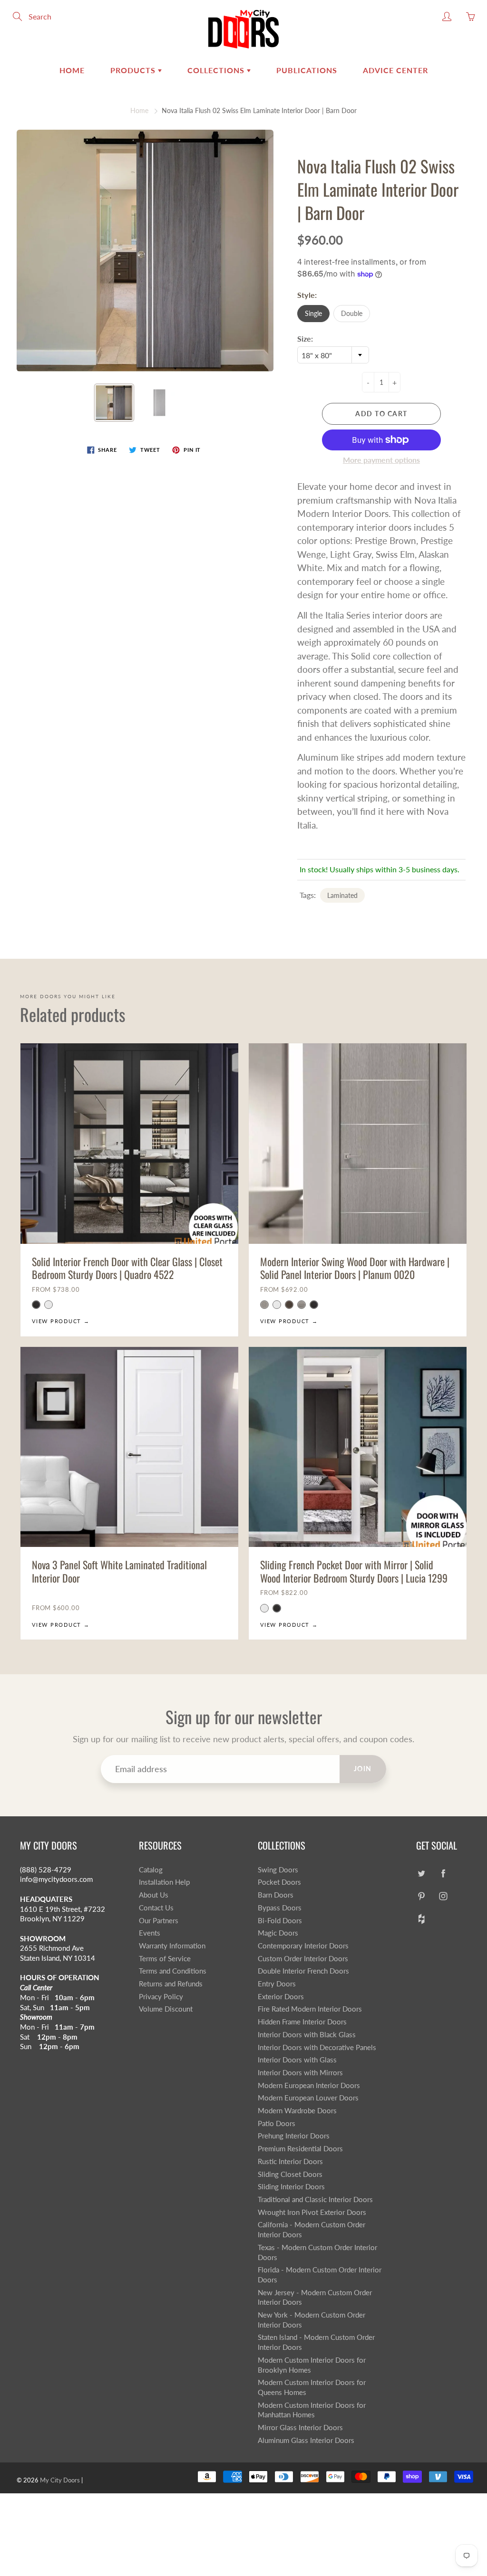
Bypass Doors (280, 1908)
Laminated (342, 895)
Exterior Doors (281, 1997)
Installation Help (164, 1882)
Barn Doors (276, 1895)
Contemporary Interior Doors (303, 1946)
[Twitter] (421, 1874)
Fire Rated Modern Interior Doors (310, 2009)
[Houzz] (421, 1919)
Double (352, 313)
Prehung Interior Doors (294, 2136)
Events (150, 1933)
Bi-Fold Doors (280, 1921)
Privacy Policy (161, 1997)
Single (313, 313)
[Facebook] (443, 1874)
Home (72, 70)
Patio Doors (277, 2123)
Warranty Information (172, 1946)
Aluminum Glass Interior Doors (306, 2440)
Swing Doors (278, 1870)
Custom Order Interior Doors (303, 1959)
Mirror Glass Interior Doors (300, 2428)
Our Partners (159, 1921)
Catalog (151, 1870)
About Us (154, 1895)
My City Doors (60, 2480)
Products (134, 70)
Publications (307, 70)
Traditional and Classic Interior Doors (315, 2199)
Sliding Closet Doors (290, 2174)
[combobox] (333, 355)
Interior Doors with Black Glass (307, 2035)
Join (363, 1769)
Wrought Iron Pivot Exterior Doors (312, 2212)
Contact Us (156, 1908)
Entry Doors (277, 1984)
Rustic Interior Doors (290, 2161)
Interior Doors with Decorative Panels (317, 2047)
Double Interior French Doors (303, 1971)
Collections (217, 70)
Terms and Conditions (173, 1971)
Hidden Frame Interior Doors (302, 2022)
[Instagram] (443, 1896)
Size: (305, 339)
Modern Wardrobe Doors (297, 2111)
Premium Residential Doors (300, 2149)
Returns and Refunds (171, 1984)
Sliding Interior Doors (291, 2187)
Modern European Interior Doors (309, 2085)
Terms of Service (165, 1959)
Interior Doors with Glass (297, 2060)
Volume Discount (166, 2009)
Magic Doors (278, 1933)
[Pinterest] (421, 1896)
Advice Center (395, 70)
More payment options (381, 460)
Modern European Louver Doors (308, 2098)
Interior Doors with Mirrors (300, 2073)
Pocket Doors (279, 1882)
